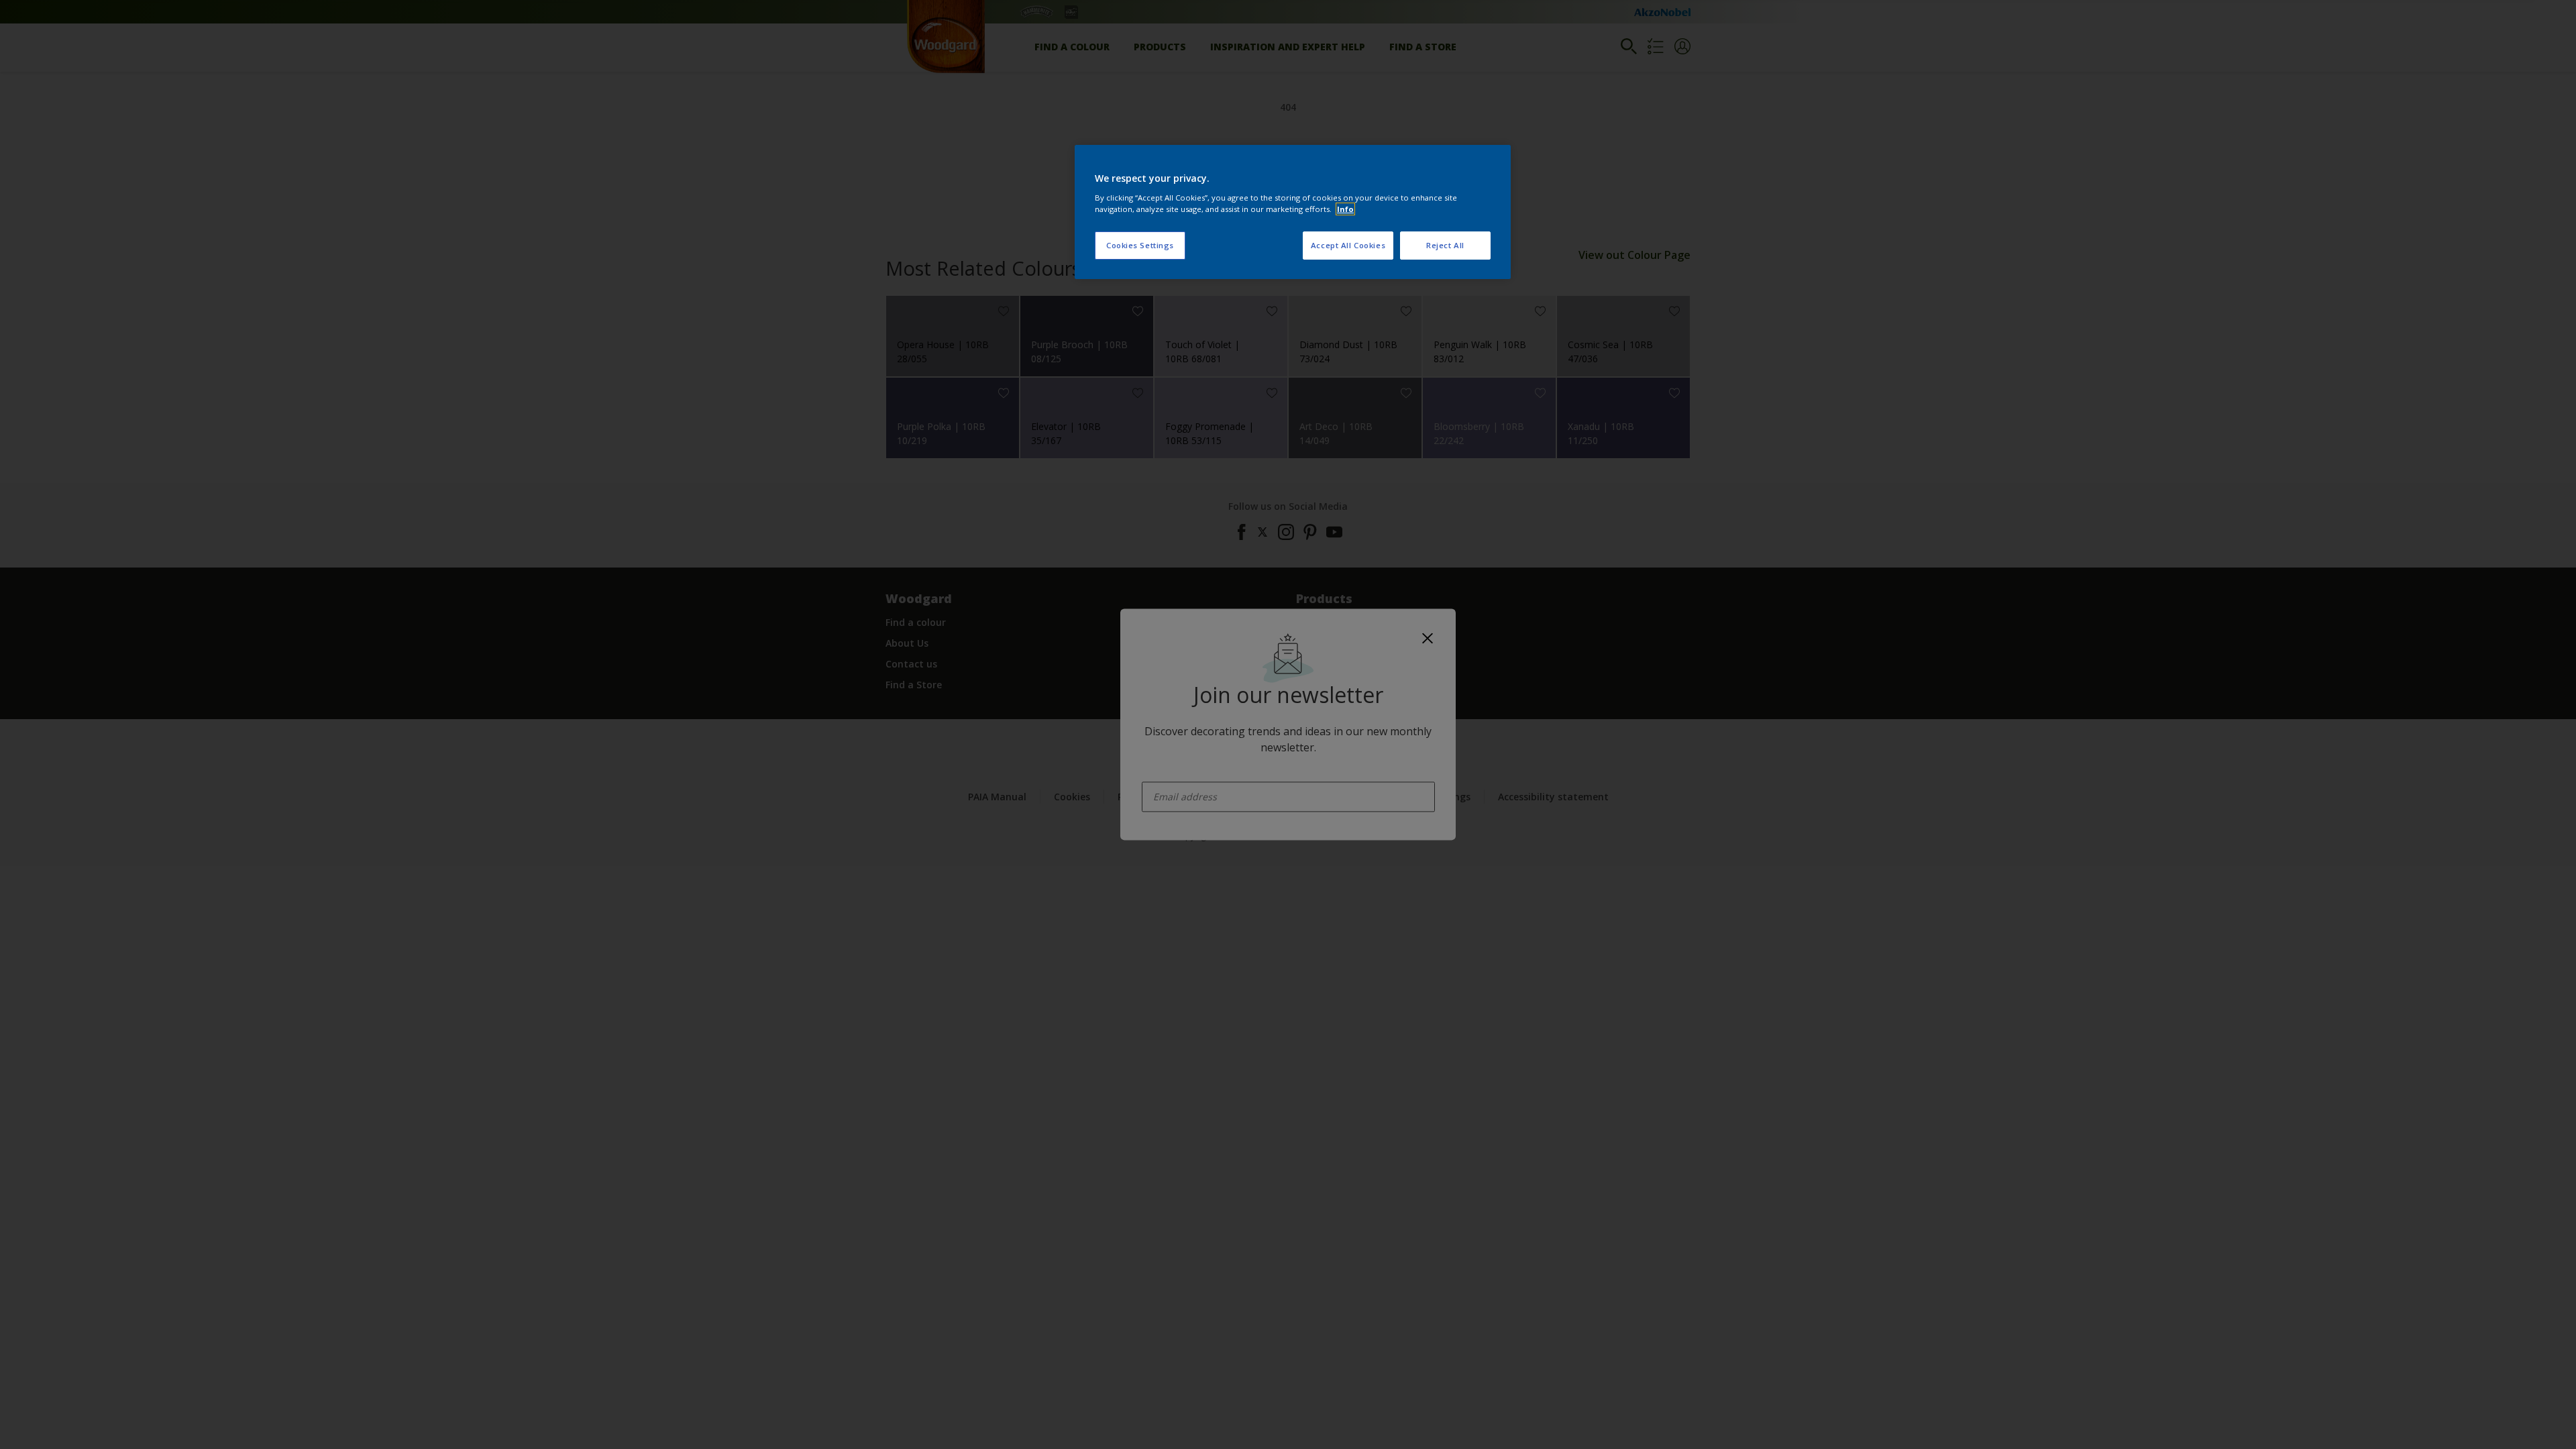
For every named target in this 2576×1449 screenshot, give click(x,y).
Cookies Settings (1140, 245)
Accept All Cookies (1348, 245)
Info (1345, 209)
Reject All (1445, 245)
